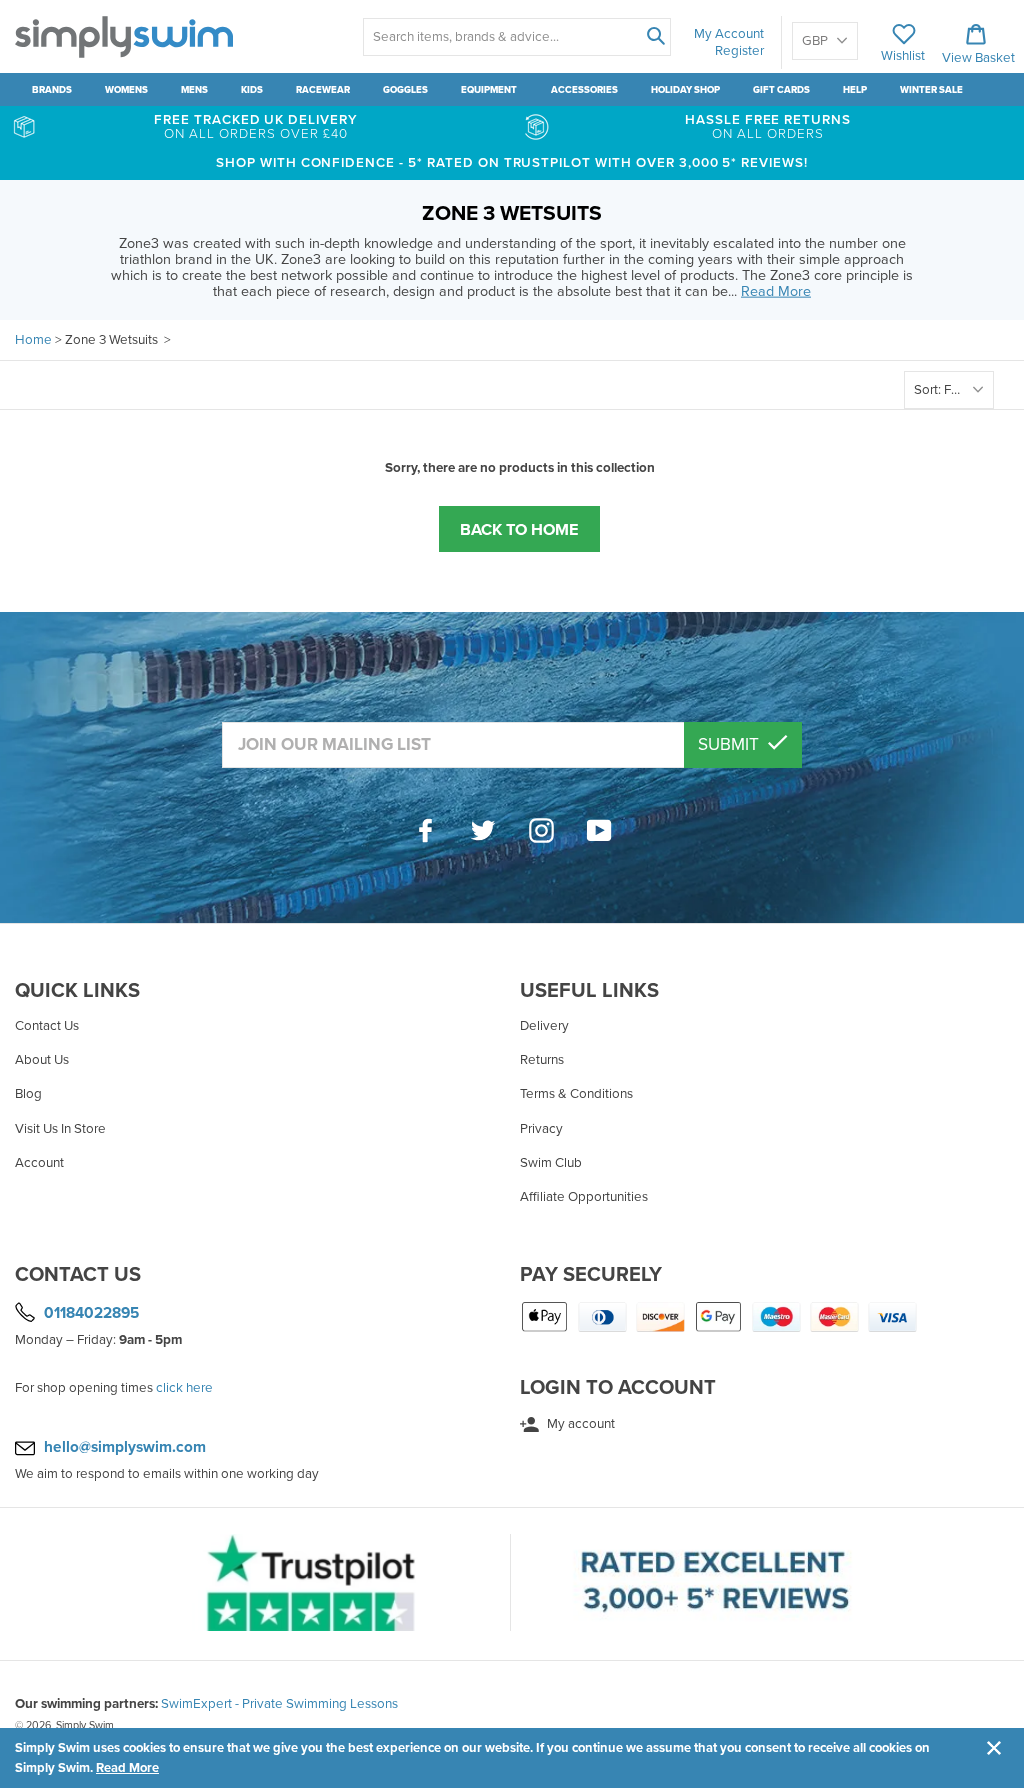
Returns (542, 1060)
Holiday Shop (685, 90)
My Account (729, 34)
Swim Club (551, 1163)
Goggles (405, 90)
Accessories (584, 90)
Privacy (541, 1129)
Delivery (544, 1026)
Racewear (323, 90)
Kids (252, 90)
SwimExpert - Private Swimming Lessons (279, 1704)
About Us (42, 1060)
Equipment (489, 90)
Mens (194, 90)
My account (579, 1424)
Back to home (519, 530)
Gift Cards (781, 90)
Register (739, 51)
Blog (28, 1094)
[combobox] (516, 37)
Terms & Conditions (576, 1094)
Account (39, 1163)
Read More (127, 1768)
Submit (730, 744)
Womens (126, 90)
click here (184, 1388)
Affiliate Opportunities (584, 1197)
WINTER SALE (931, 90)
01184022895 (91, 1313)
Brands (52, 90)
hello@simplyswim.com (125, 1447)
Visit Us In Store (60, 1129)
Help (855, 90)
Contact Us (47, 1026)
